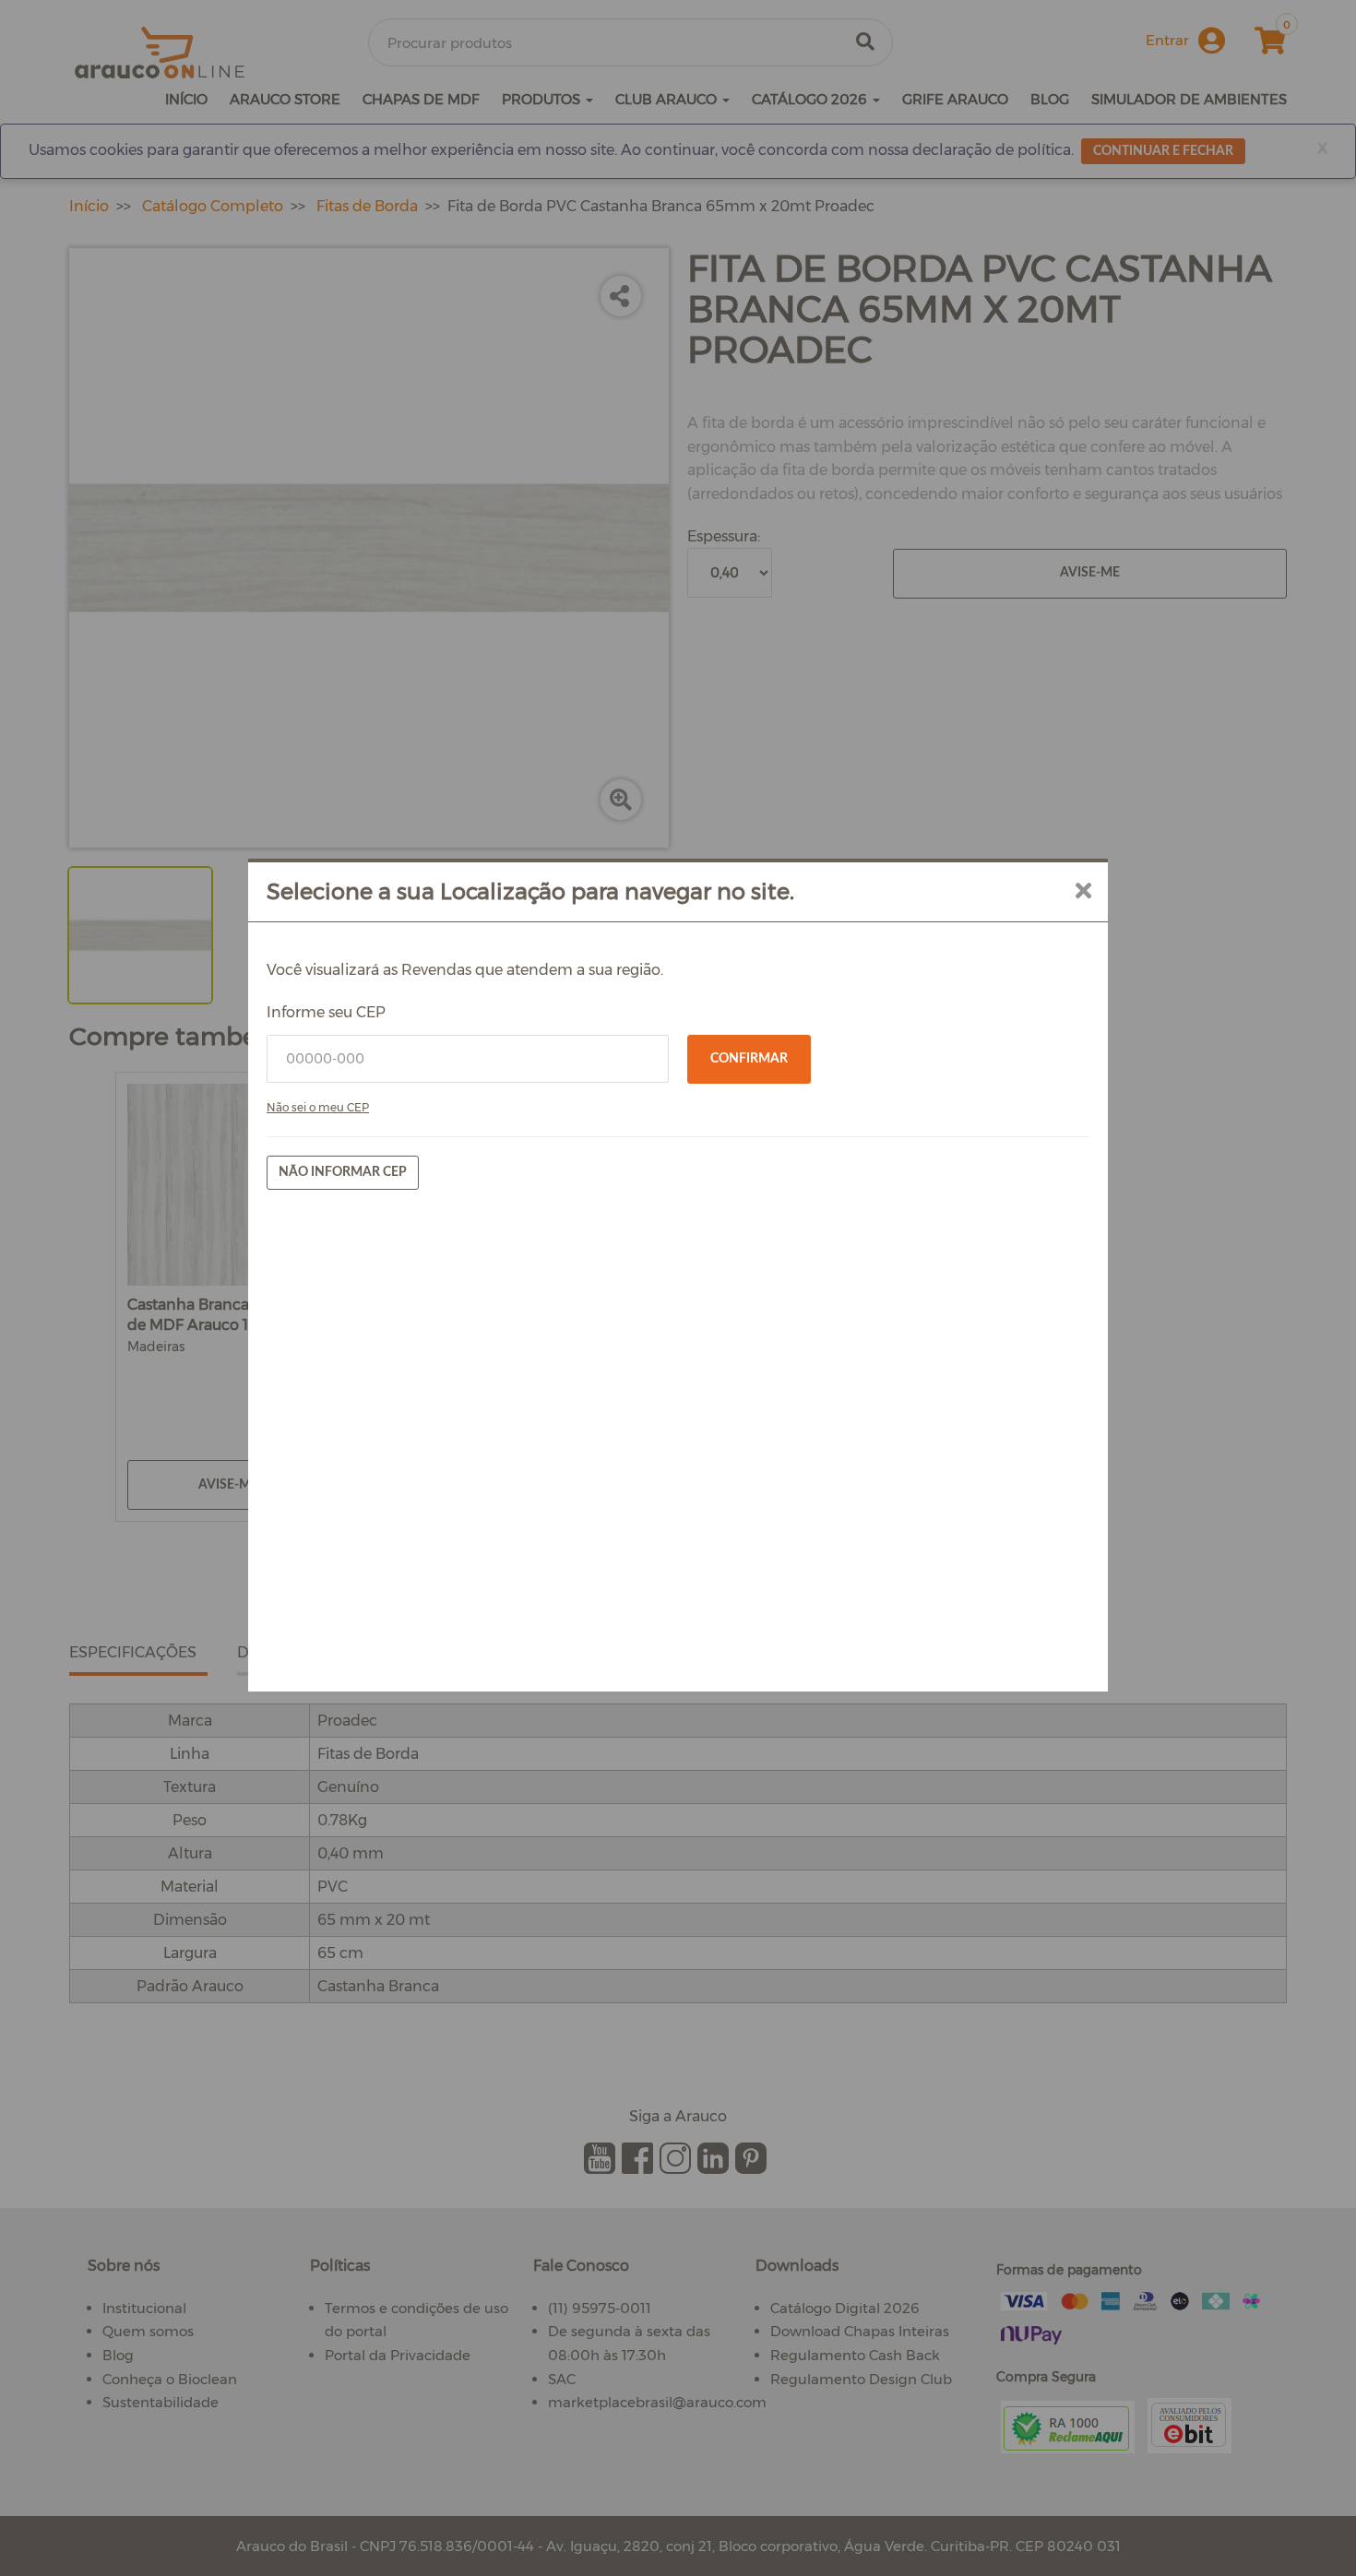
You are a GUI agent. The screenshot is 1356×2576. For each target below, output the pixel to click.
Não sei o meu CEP (318, 1107)
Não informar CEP (343, 1172)
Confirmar (749, 1059)
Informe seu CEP (326, 1012)
